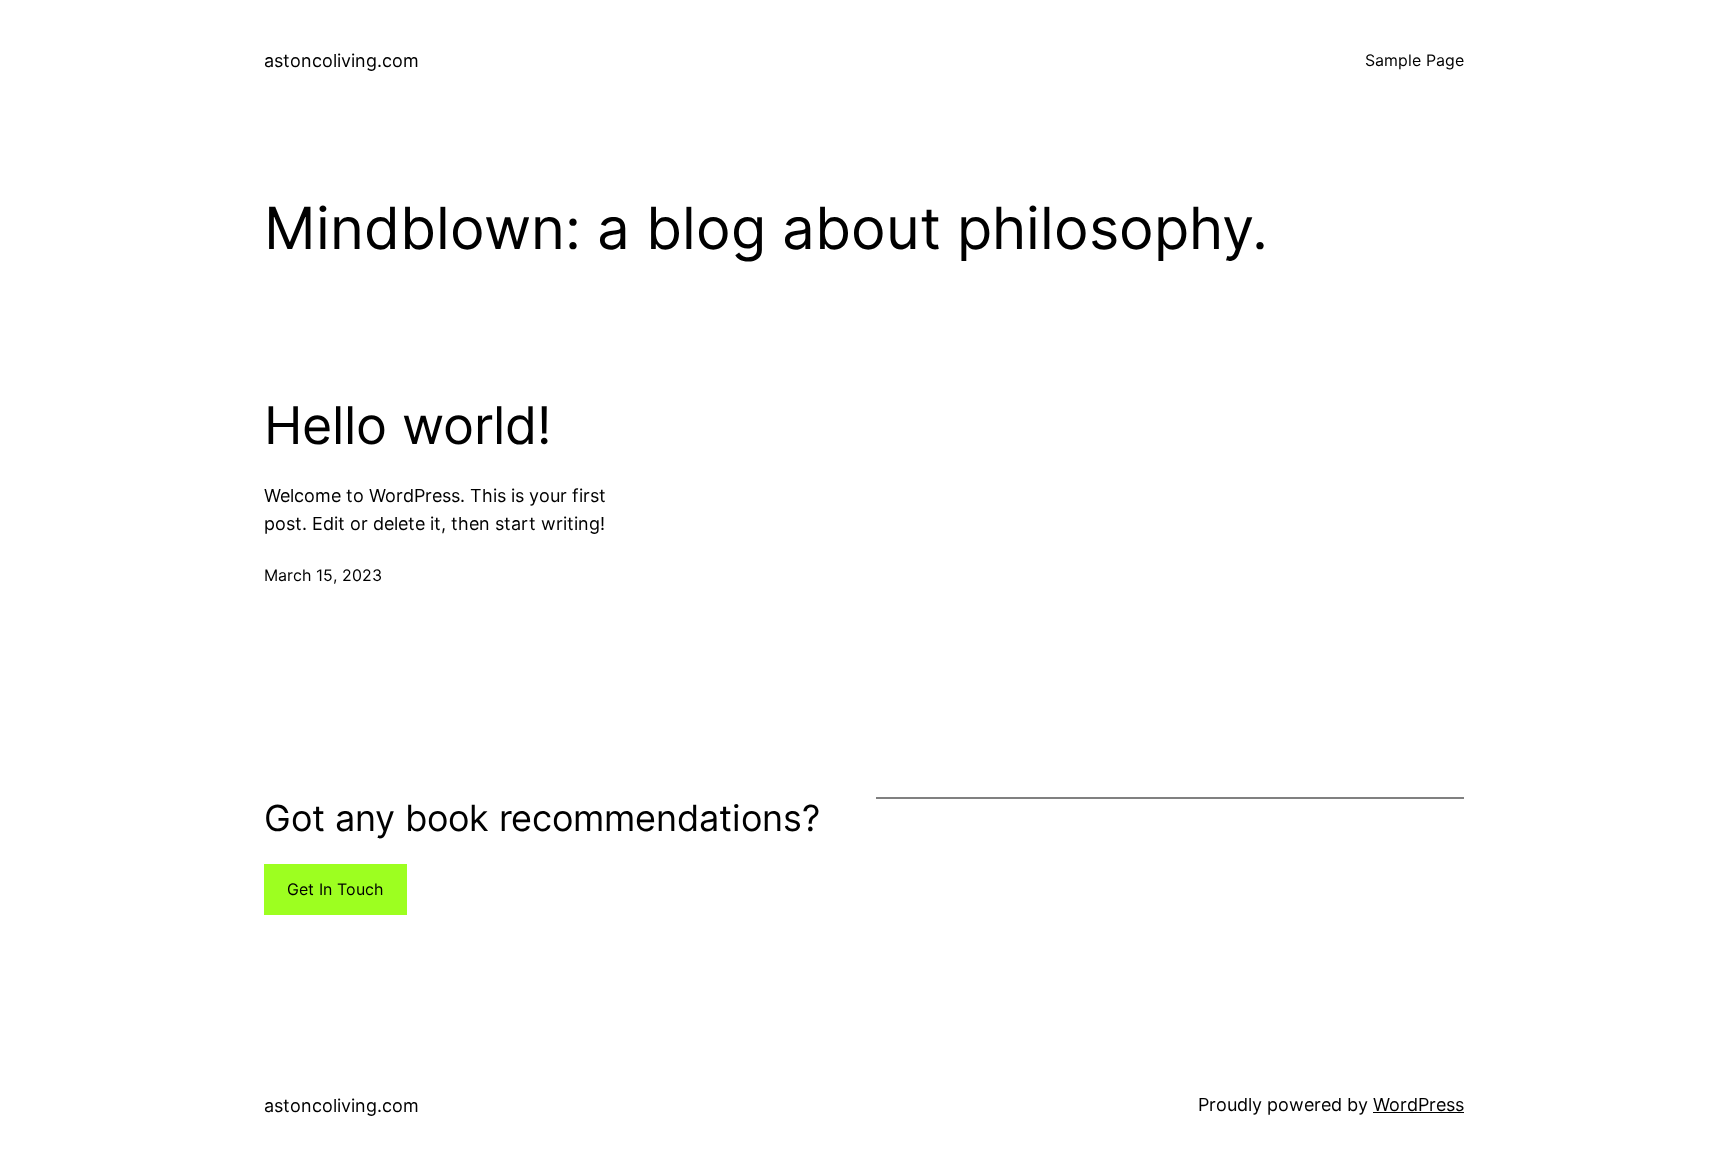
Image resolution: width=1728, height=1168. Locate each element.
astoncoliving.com (341, 60)
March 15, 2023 (323, 575)
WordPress (1418, 1104)
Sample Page (1414, 60)
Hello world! (407, 426)
